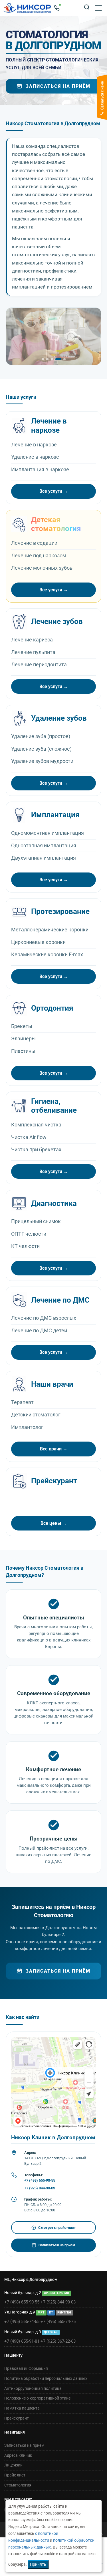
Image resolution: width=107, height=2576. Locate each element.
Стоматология (18, 2485)
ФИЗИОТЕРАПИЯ (56, 2293)
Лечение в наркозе (34, 445)
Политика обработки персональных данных (46, 2378)
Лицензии (13, 2465)
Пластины (23, 1051)
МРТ (41, 2312)
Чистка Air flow (29, 1137)
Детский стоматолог (36, 1415)
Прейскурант (17, 2418)
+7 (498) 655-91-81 (22, 2341)
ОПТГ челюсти (29, 1234)
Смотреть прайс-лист (54, 2228)
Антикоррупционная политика (33, 2388)
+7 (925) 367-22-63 (58, 2341)
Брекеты (22, 1026)
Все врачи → (54, 1449)
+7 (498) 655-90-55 (40, 2180)
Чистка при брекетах (36, 1149)
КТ (51, 2312)
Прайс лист (15, 2475)
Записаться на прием (24, 2445)
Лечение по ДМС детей (39, 1330)
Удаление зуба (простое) (41, 736)
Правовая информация (26, 2368)
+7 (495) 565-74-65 (22, 2321)
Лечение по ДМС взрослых (44, 1318)
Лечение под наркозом (39, 555)
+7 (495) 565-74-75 (58, 2321)
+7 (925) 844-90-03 (40, 2188)
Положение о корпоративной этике (37, 2398)
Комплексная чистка (36, 1125)
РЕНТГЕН (64, 2312)
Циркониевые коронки (38, 942)
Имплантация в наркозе (40, 469)
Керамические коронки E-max (47, 954)
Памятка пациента (22, 2408)
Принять (38, 2564)
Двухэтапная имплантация (44, 858)
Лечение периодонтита (39, 664)
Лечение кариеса (32, 640)
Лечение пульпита (33, 652)
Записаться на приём (58, 86)
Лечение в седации (34, 543)
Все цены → (54, 1523)
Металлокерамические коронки (50, 930)
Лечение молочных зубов (42, 568)
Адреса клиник (18, 2455)
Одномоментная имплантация (48, 833)
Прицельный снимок (36, 1221)
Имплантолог (27, 1427)
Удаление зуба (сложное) (41, 749)
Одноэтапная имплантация (44, 845)
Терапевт (22, 1402)
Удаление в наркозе (35, 457)
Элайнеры (23, 1038)
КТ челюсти (25, 1246)
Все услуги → (54, 491)
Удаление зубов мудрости (42, 761)
